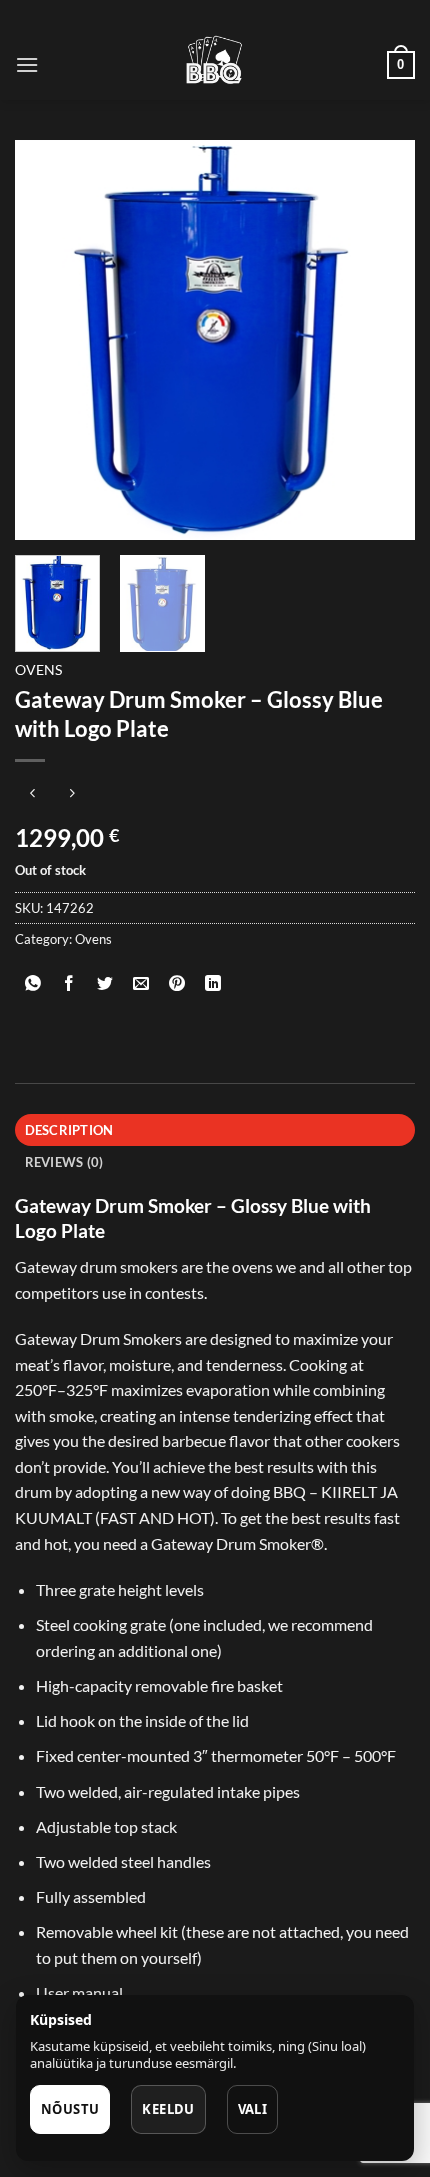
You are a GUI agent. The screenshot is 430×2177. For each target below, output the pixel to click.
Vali (253, 2109)
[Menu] (27, 64)
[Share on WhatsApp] (33, 983)
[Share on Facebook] (69, 983)
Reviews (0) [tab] (64, 1162)
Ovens (38, 670)
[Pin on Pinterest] (177, 983)
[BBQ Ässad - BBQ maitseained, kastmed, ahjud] (215, 65)
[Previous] (48, 340)
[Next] (382, 340)
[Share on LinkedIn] (213, 983)
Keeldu (168, 2109)
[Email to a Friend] (141, 983)
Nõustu (70, 2109)
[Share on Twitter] (105, 983)
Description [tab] (69, 1130)
